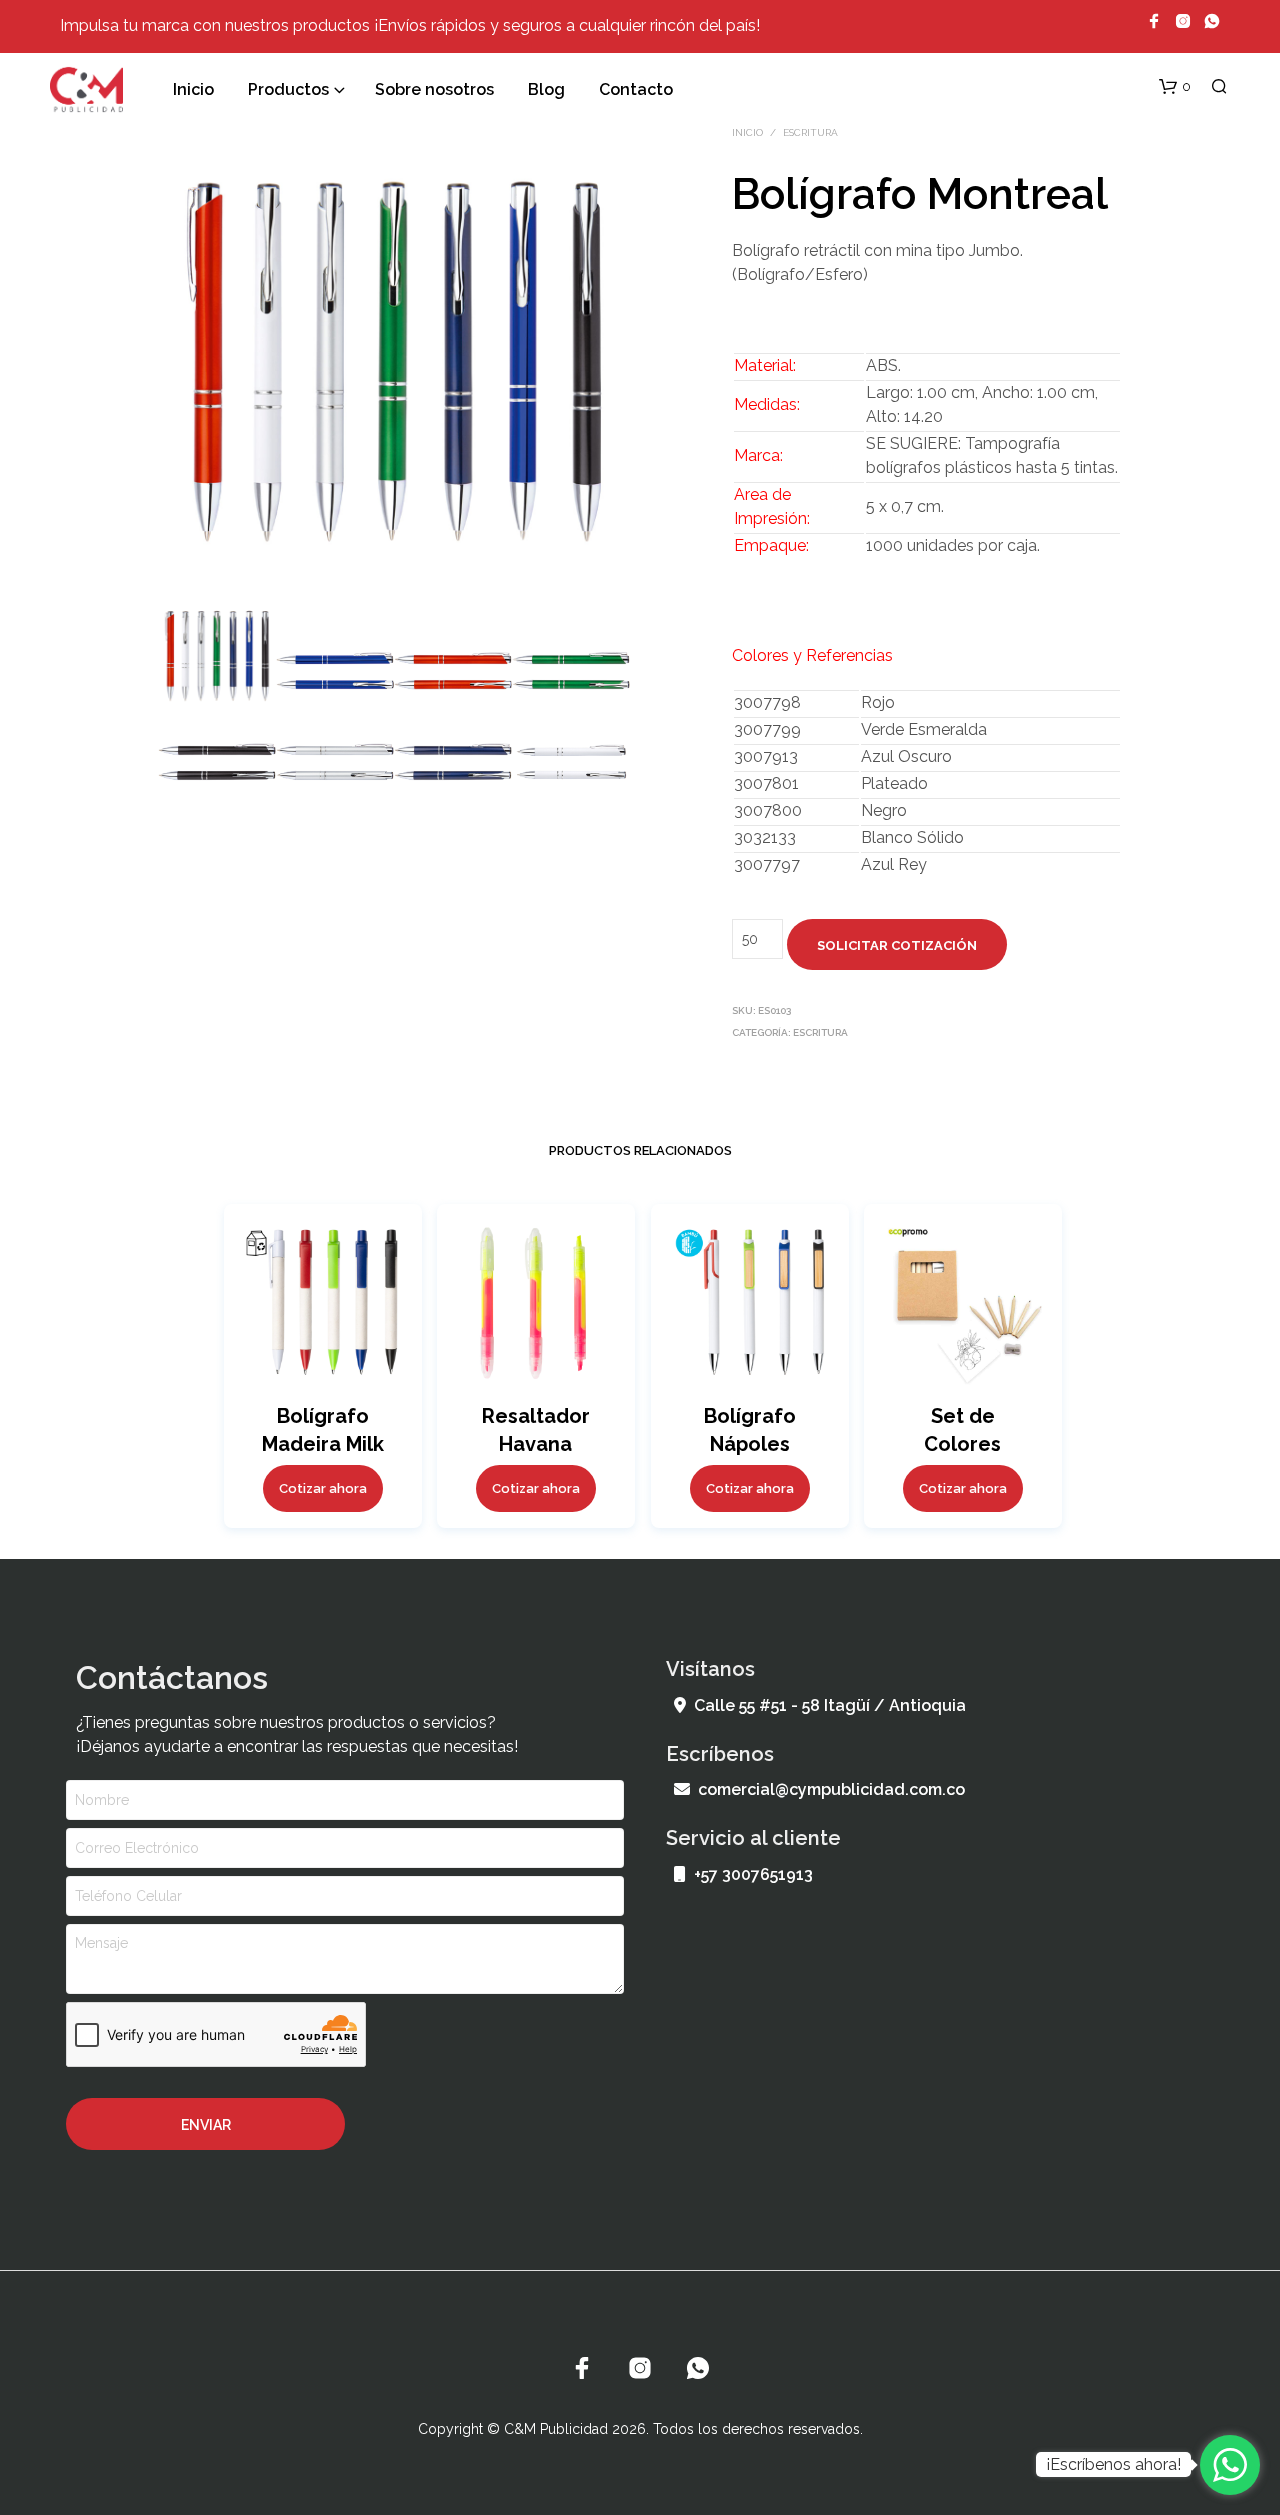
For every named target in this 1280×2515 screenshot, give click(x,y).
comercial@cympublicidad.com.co (831, 1789)
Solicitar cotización (897, 945)
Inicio (193, 89)
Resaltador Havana (536, 1429)
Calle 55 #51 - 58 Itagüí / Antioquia (830, 1705)
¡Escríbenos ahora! (1113, 2464)
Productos (288, 89)
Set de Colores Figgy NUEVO (963, 1443)
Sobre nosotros (434, 89)
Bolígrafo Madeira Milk (322, 1429)
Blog (546, 89)
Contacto (636, 89)
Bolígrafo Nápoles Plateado (749, 1443)
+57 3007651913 (753, 1874)
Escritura (810, 132)
